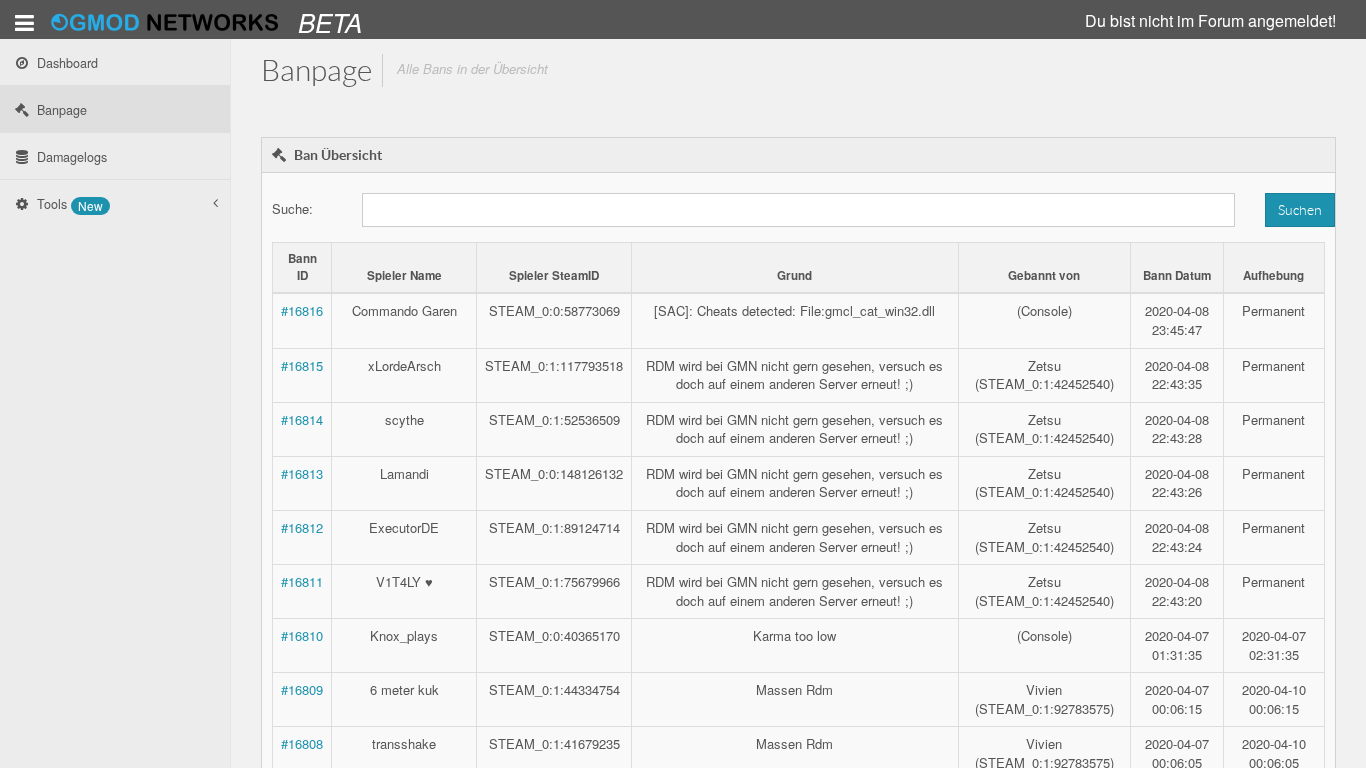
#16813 (302, 473)
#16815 (302, 365)
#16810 (302, 635)
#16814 (302, 419)
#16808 (302, 743)
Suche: (292, 208)
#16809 (302, 689)
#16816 (302, 310)
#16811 (302, 581)
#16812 (302, 527)
